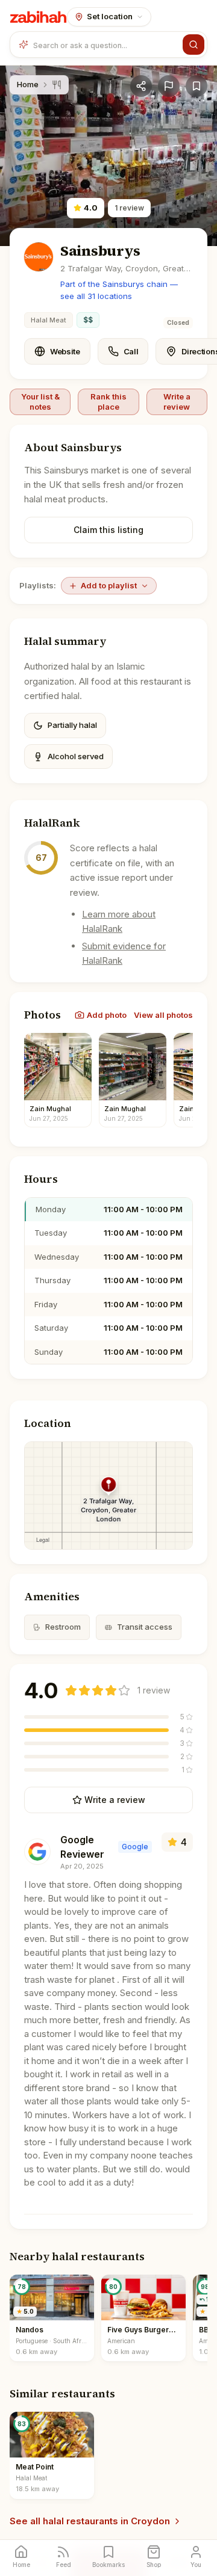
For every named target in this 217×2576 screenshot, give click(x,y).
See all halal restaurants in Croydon (90, 2521)
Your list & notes (40, 401)
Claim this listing (108, 530)
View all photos (163, 1015)
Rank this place (108, 401)
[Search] (193, 45)
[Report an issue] (169, 86)
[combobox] (105, 45)
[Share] (141, 86)
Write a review (177, 401)
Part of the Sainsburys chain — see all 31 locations (119, 290)
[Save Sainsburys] (197, 86)
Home (28, 84)
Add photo (107, 1015)
